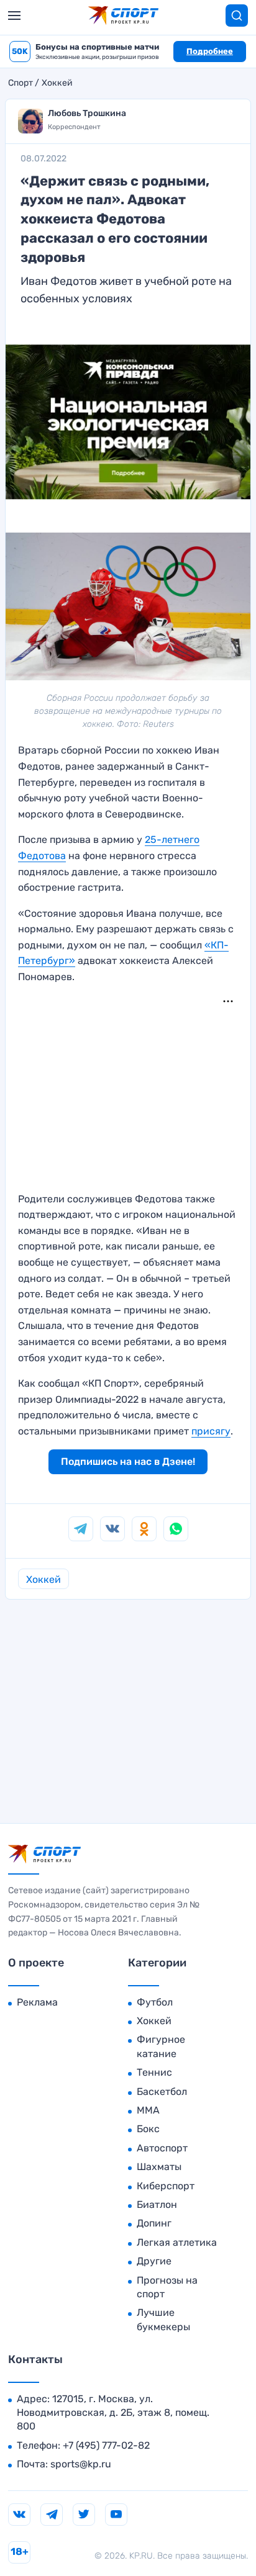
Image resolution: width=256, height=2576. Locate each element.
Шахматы (159, 2167)
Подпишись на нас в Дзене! (128, 1461)
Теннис (154, 2072)
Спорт (21, 83)
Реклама (37, 2002)
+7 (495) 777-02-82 (106, 2445)
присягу (211, 1431)
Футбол (155, 2002)
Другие (154, 2261)
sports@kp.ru (81, 2464)
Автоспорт (162, 2148)
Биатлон (157, 2204)
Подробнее (210, 51)
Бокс (148, 2129)
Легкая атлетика (177, 2242)
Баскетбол (162, 2092)
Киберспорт (166, 2186)
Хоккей (57, 83)
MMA (148, 2110)
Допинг (154, 2223)
